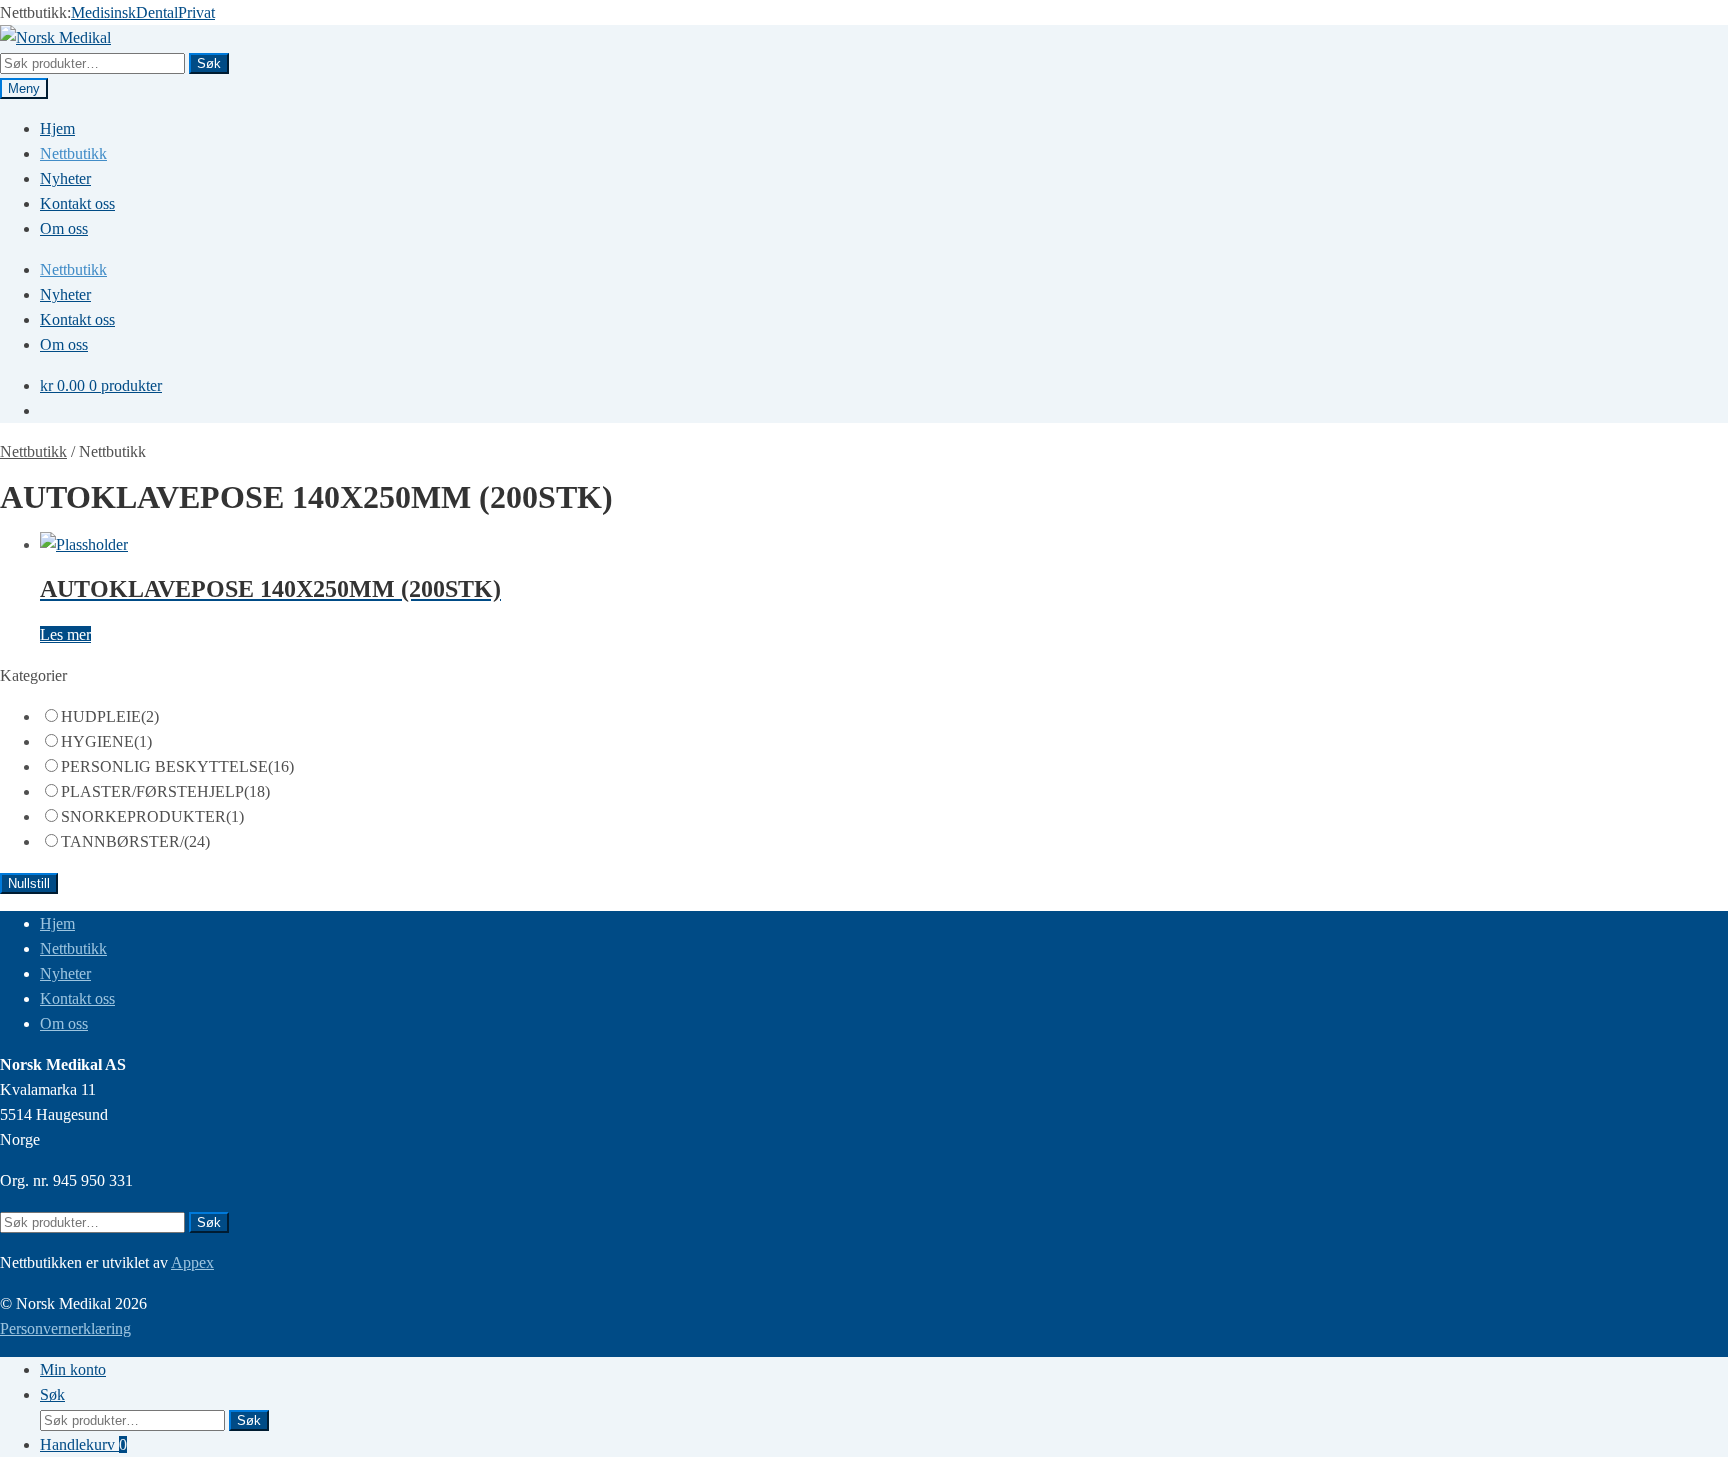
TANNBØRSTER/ (135, 841)
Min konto (73, 1369)
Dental (157, 12)
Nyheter (65, 178)
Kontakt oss (77, 203)
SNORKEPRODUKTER (152, 816)
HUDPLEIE (110, 716)
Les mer (65, 634)
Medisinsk (103, 12)
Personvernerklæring (65, 1328)
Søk (209, 63)
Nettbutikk (73, 153)
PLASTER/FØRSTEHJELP (165, 791)
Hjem (57, 128)
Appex (192, 1262)
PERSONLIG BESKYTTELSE (177, 766)
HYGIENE (106, 741)
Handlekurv (83, 1444)
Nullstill (29, 883)
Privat (196, 12)
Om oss (64, 228)
